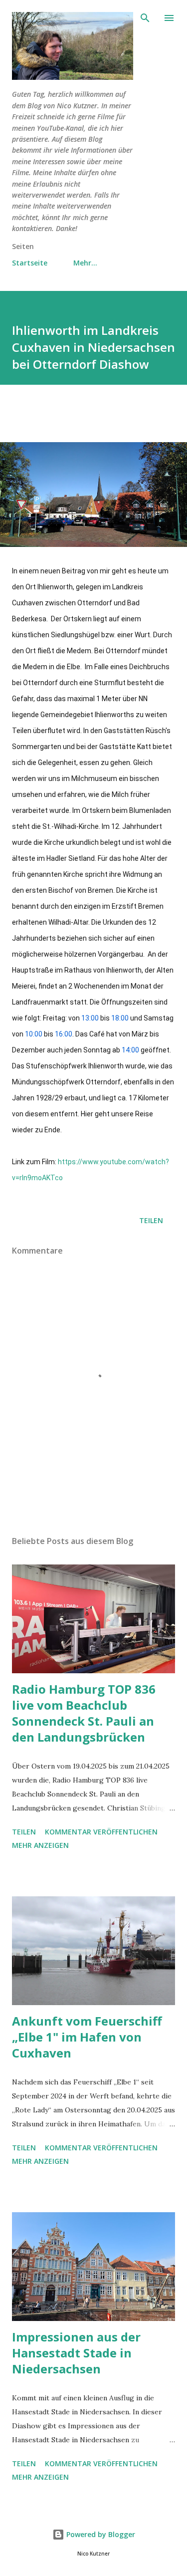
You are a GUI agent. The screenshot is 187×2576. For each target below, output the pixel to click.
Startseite (30, 263)
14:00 (130, 1050)
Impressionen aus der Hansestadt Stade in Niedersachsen (76, 2353)
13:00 (90, 1018)
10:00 (34, 1034)
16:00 (64, 1034)
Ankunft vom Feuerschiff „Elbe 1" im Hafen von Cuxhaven (87, 2037)
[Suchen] (145, 18)
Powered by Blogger (100, 2534)
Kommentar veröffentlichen (101, 1832)
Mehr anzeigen (40, 1845)
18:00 (120, 1018)
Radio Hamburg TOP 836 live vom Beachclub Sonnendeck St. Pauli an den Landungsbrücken (84, 1713)
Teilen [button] (151, 1220)
